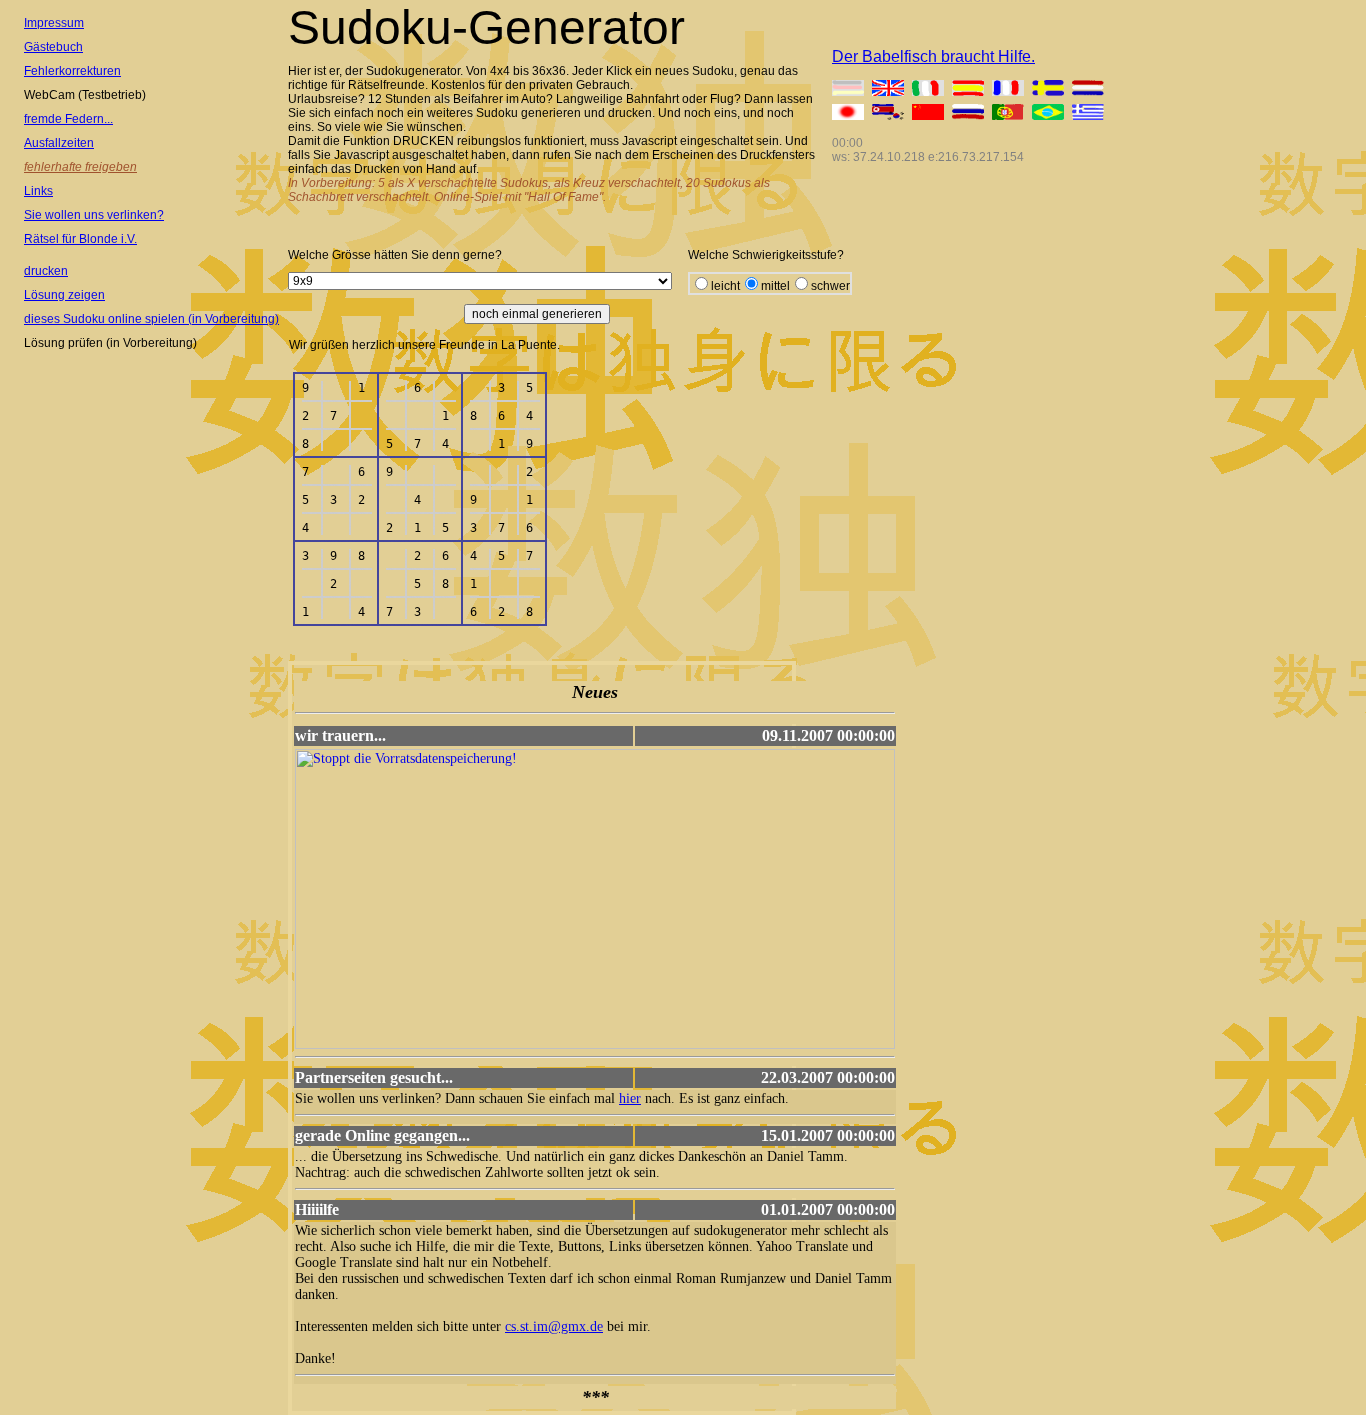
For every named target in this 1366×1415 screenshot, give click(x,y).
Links (38, 191)
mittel (775, 286)
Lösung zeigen (64, 295)
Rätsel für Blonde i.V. (80, 239)
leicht (725, 286)
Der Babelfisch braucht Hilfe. (933, 56)
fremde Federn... (68, 119)
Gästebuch (53, 47)
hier (630, 1098)
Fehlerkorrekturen (72, 71)
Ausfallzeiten (59, 143)
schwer (830, 286)
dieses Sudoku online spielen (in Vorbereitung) (151, 319)
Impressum (54, 23)
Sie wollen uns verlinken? (94, 215)
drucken (46, 271)
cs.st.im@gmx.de (554, 1326)
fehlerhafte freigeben (80, 167)
